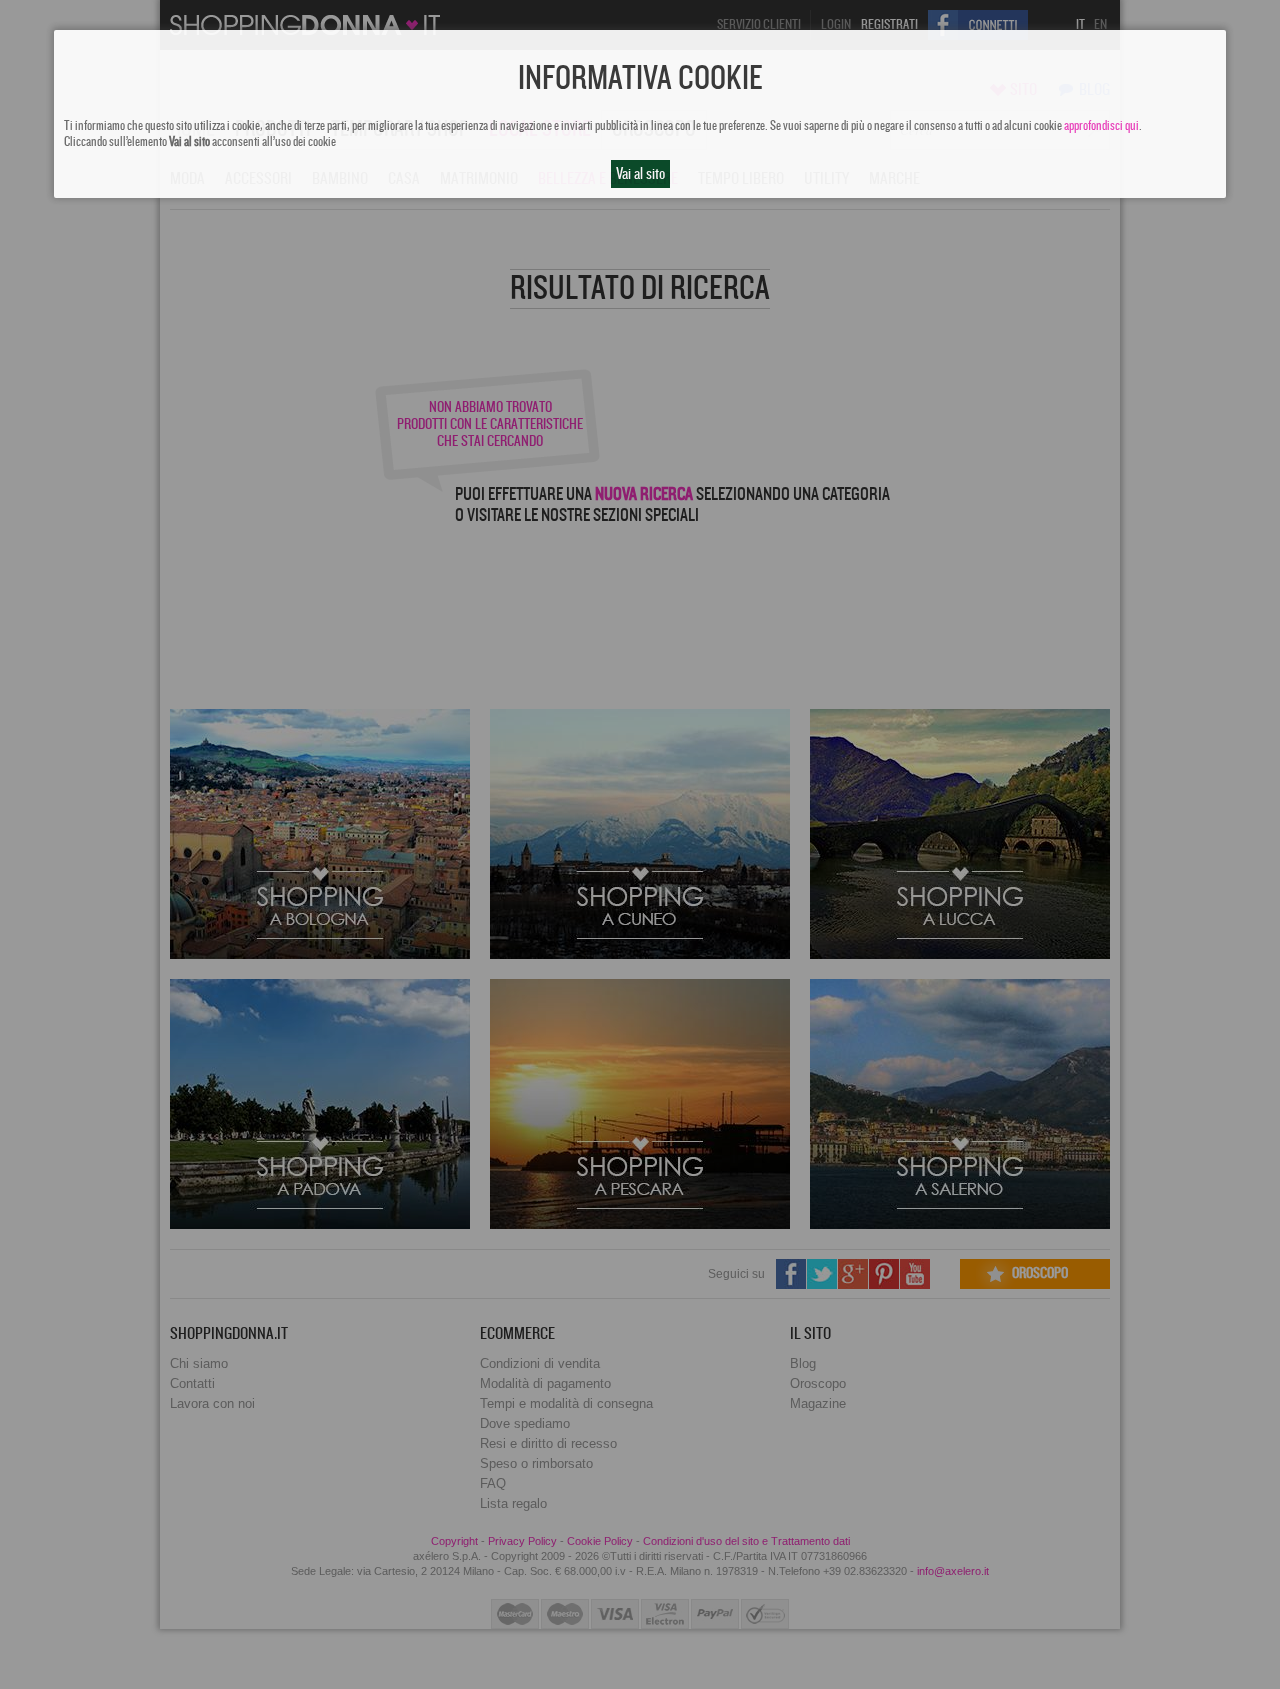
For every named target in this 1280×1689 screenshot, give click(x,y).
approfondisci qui (1101, 126)
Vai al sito (640, 174)
